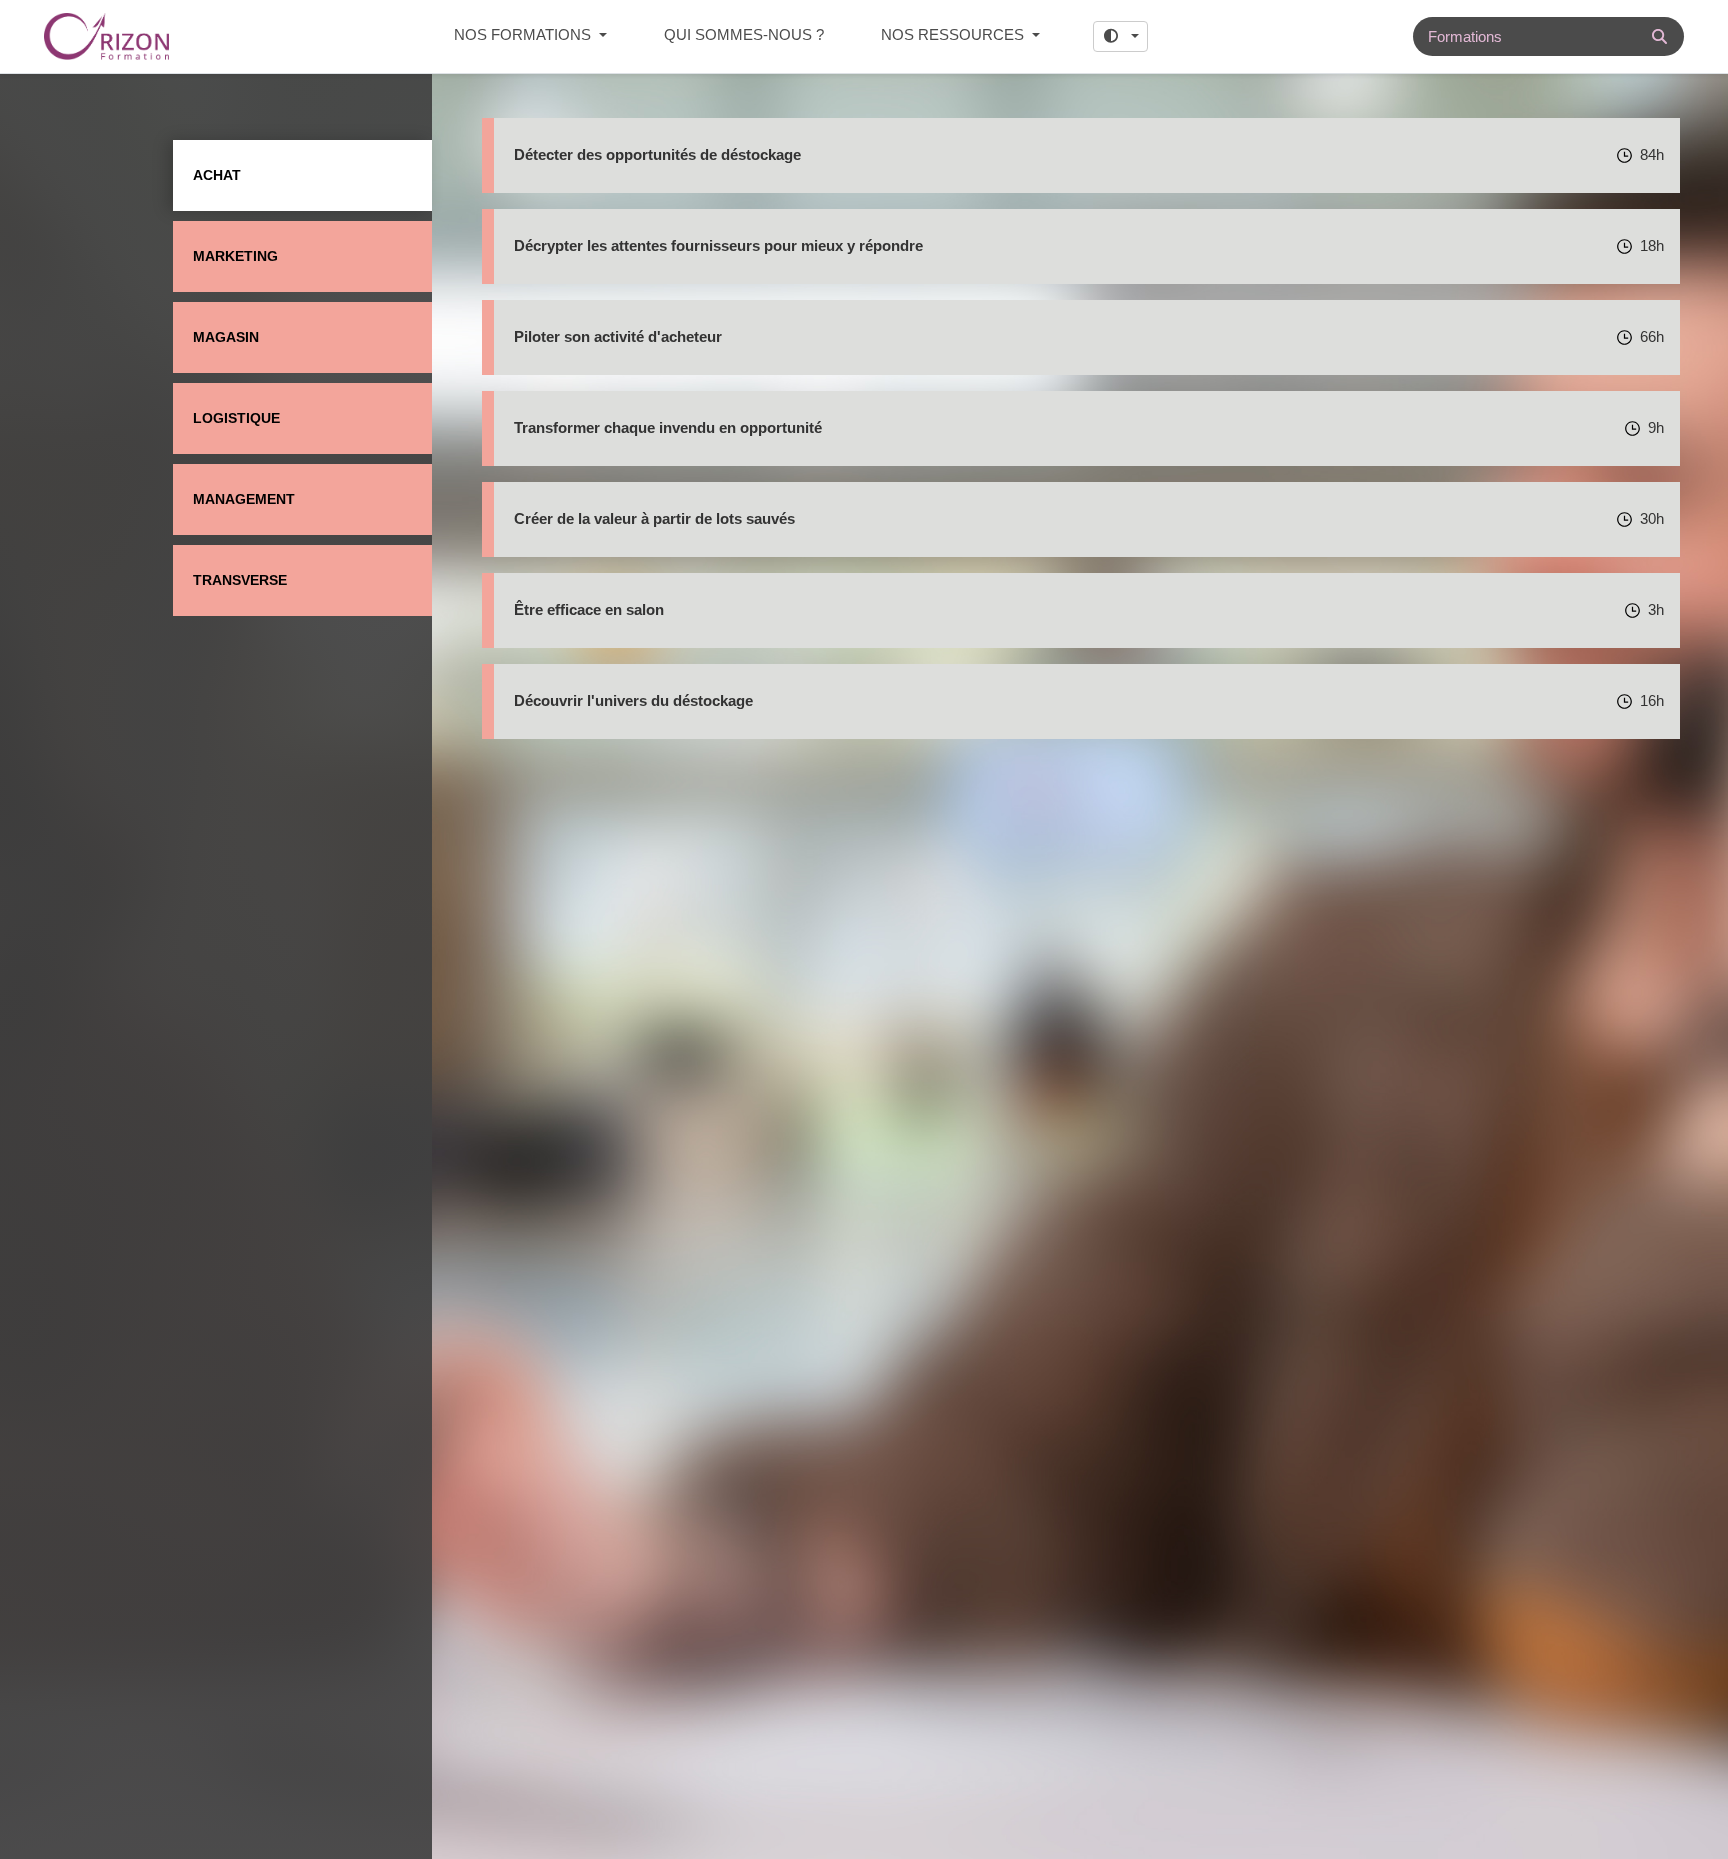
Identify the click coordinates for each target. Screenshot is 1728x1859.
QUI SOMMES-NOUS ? (744, 35)
